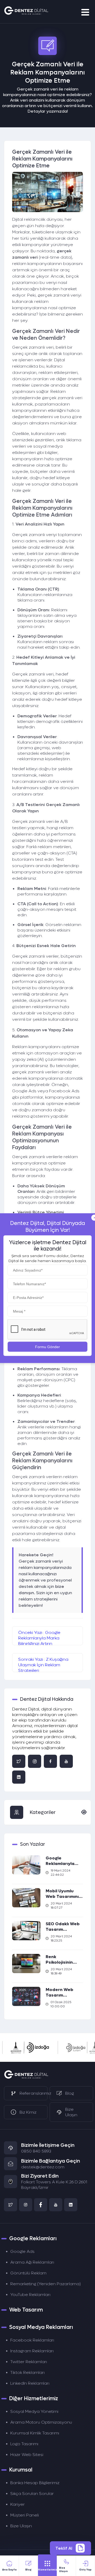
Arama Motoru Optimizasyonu (41, 2422)
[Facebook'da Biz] (50, 1761)
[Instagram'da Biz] (35, 1761)
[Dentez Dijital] (26, 2078)
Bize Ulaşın (21, 2526)
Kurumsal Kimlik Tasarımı (35, 2433)
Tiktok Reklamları (27, 2372)
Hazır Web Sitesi (27, 2455)
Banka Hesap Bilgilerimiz (35, 2483)
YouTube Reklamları (30, 2295)
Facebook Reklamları (32, 2340)
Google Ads (22, 2251)
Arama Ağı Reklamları (32, 2262)
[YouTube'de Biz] (66, 1761)
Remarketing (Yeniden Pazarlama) (46, 2284)
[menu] (86, 12)
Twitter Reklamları (29, 2362)
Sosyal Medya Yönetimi (34, 2411)
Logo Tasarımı (24, 2444)
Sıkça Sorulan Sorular (32, 2494)
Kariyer (18, 2504)
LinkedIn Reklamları (30, 2383)
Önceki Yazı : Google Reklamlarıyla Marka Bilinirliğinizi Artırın (39, 1637)
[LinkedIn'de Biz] (71, 2205)
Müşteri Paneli (25, 2515)
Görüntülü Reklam (28, 2273)
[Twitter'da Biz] (19, 1761)
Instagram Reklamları (32, 2351)
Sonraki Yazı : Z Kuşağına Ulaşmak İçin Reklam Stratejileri (43, 1664)
